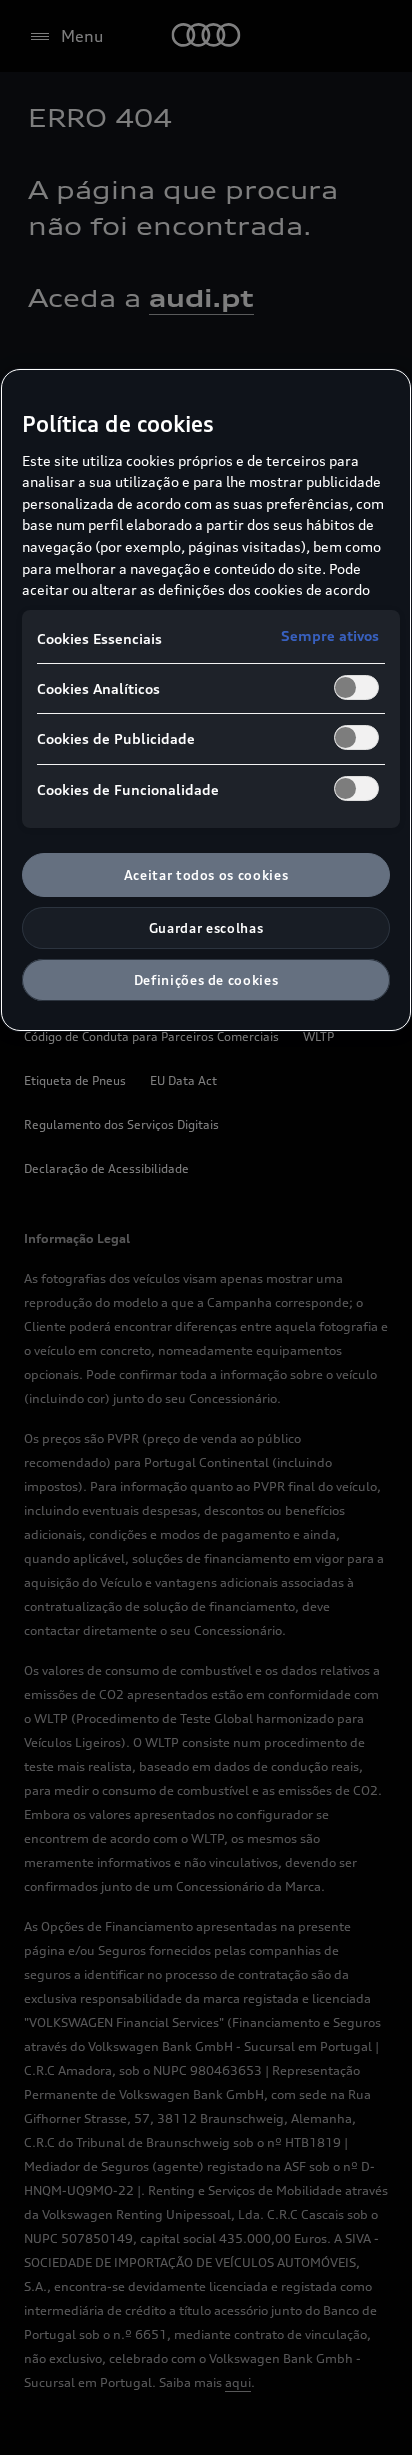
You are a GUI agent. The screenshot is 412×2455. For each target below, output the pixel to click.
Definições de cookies (206, 980)
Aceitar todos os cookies (206, 875)
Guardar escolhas (206, 928)
